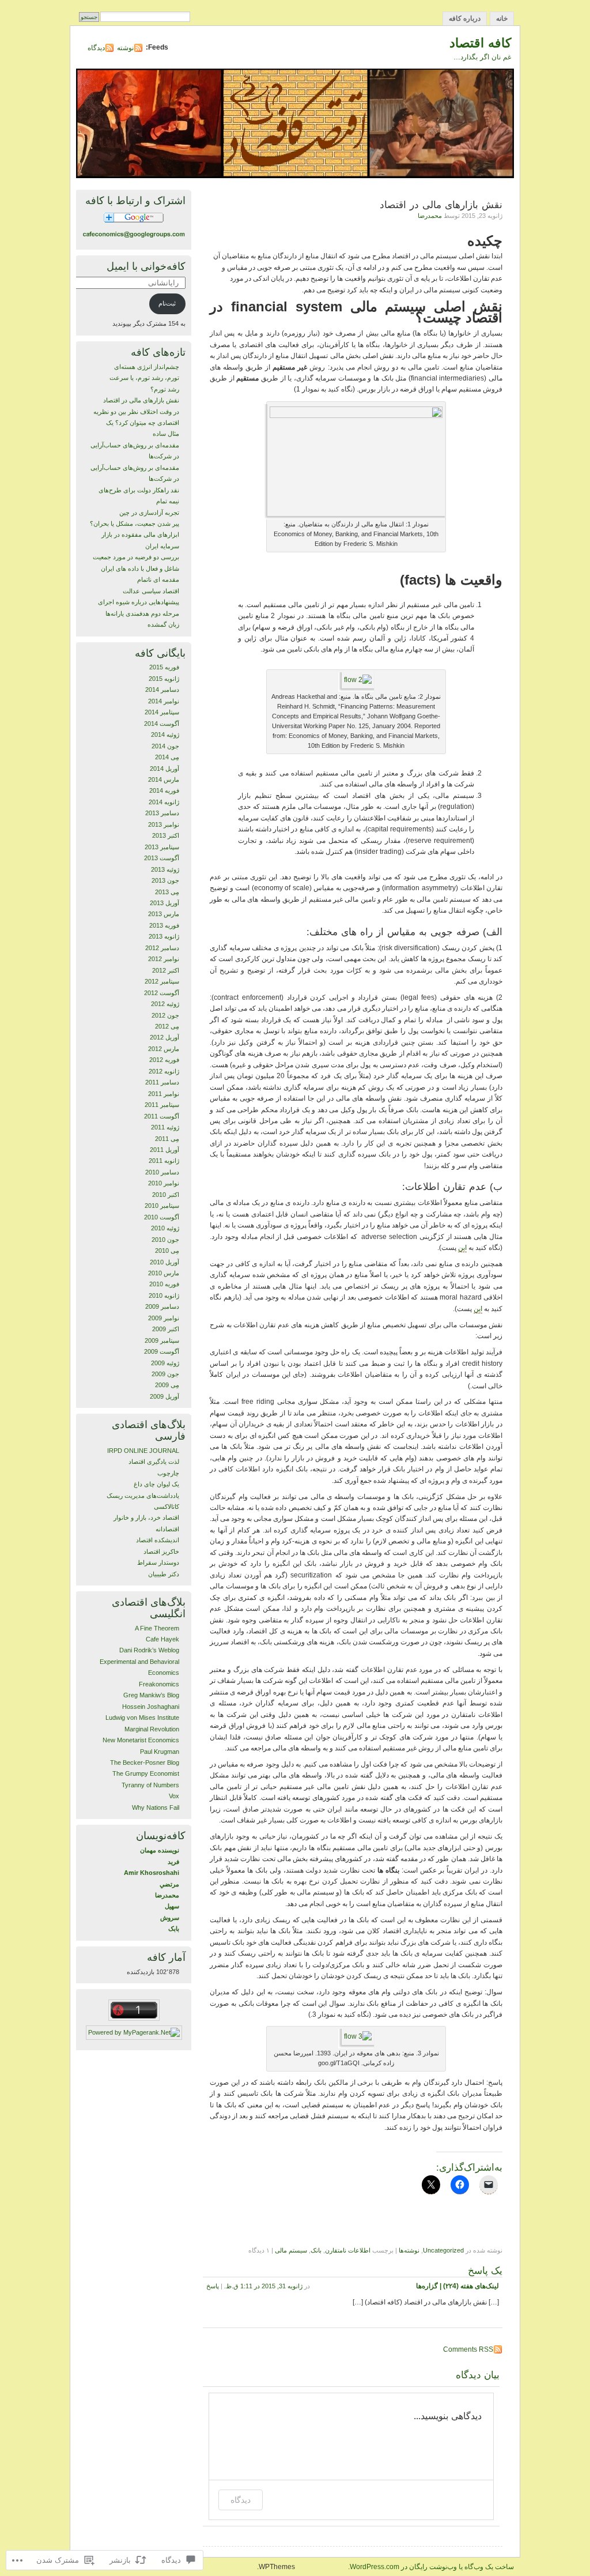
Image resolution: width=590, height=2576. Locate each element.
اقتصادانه (167, 1529)
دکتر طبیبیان (164, 1574)
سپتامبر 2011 (162, 1105)
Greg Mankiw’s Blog (151, 1695)
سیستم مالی (291, 2250)
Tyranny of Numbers (150, 1785)
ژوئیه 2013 (165, 869)
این (462, 1248)
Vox (174, 1796)
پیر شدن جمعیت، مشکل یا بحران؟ (135, 524)
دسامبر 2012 (162, 948)
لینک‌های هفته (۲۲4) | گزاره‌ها (457, 2286)
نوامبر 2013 (164, 824)
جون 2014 (165, 746)
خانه (502, 18)
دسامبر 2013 (162, 813)
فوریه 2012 (164, 1060)
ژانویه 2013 (164, 936)
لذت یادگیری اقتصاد (154, 1462)
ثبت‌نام (167, 303)
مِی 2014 (167, 757)
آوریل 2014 (164, 769)
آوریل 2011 (164, 1150)
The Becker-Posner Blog (145, 1762)
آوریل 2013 (164, 903)
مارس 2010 (164, 1273)
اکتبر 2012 (166, 970)
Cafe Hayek (162, 1639)
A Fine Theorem (157, 1628)
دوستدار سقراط (158, 1562)
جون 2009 (165, 1374)
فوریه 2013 (164, 925)
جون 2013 (165, 880)
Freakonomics (159, 1684)
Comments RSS (468, 2349)
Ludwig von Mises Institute (142, 1718)
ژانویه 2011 (164, 1161)
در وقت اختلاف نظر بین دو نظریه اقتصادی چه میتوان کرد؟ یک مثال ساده (136, 423)
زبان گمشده (163, 624)
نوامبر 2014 (164, 701)
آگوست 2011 (162, 1116)
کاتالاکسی (167, 1507)
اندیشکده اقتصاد (158, 1540)
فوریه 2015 (164, 667)
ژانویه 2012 (164, 1071)
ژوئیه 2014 (165, 735)
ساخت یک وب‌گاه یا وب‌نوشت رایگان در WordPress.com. (431, 2567)
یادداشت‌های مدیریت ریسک (143, 1496)
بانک (316, 2250)
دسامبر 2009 (162, 1306)
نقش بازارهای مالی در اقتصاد (141, 400)
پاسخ (213, 2286)
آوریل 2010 (164, 1262)
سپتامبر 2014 (162, 712)
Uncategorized (443, 2250)
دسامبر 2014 (162, 690)
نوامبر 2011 (164, 1094)
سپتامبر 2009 (162, 1340)
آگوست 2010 (162, 1217)
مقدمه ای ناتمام (158, 579)
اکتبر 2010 (166, 1195)
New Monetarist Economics (141, 1740)
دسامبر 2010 (162, 1172)
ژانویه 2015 (164, 679)
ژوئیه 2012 (165, 1004)
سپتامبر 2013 (162, 847)
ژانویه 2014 (164, 802)
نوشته (125, 48)
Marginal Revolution (152, 1729)
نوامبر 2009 (164, 1318)
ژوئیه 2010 (165, 1228)
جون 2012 (165, 1015)
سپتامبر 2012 (162, 981)
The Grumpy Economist (146, 1773)
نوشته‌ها (409, 2250)
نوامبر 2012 (164, 959)
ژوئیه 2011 (165, 1127)
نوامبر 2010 (164, 1183)
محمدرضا (430, 216)
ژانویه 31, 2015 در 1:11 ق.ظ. (263, 2286)
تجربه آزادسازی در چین (149, 513)
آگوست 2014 (162, 724)
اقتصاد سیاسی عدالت (151, 591)
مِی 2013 (167, 892)
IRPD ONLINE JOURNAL (143, 1451)
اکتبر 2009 (166, 1329)
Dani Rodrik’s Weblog (149, 1650)
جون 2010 (165, 1240)
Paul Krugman (160, 1752)
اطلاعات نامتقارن (348, 2250)
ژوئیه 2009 (165, 1363)
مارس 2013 (164, 914)
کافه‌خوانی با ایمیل (146, 266)
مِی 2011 (167, 1139)
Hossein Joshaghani (151, 1707)
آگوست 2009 (162, 1351)
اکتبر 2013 (166, 835)
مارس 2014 (164, 779)
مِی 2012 (167, 1026)
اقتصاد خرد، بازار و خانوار (146, 1517)
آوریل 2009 (164, 1396)
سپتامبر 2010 (162, 1206)
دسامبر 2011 (162, 1082)
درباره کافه (465, 18)
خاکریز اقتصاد (161, 1551)
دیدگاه (96, 48)
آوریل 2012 (164, 1037)
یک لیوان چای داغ (156, 1484)
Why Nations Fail (156, 1807)
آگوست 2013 (162, 858)
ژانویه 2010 (164, 1295)
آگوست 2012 (162, 993)
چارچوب (168, 1473)
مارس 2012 (164, 1049)
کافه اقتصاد (480, 43)
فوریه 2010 (164, 1284)
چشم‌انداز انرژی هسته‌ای (147, 367)
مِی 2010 (167, 1251)
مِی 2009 (167, 1385)
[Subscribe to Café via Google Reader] (134, 222)
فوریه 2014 (164, 790)
